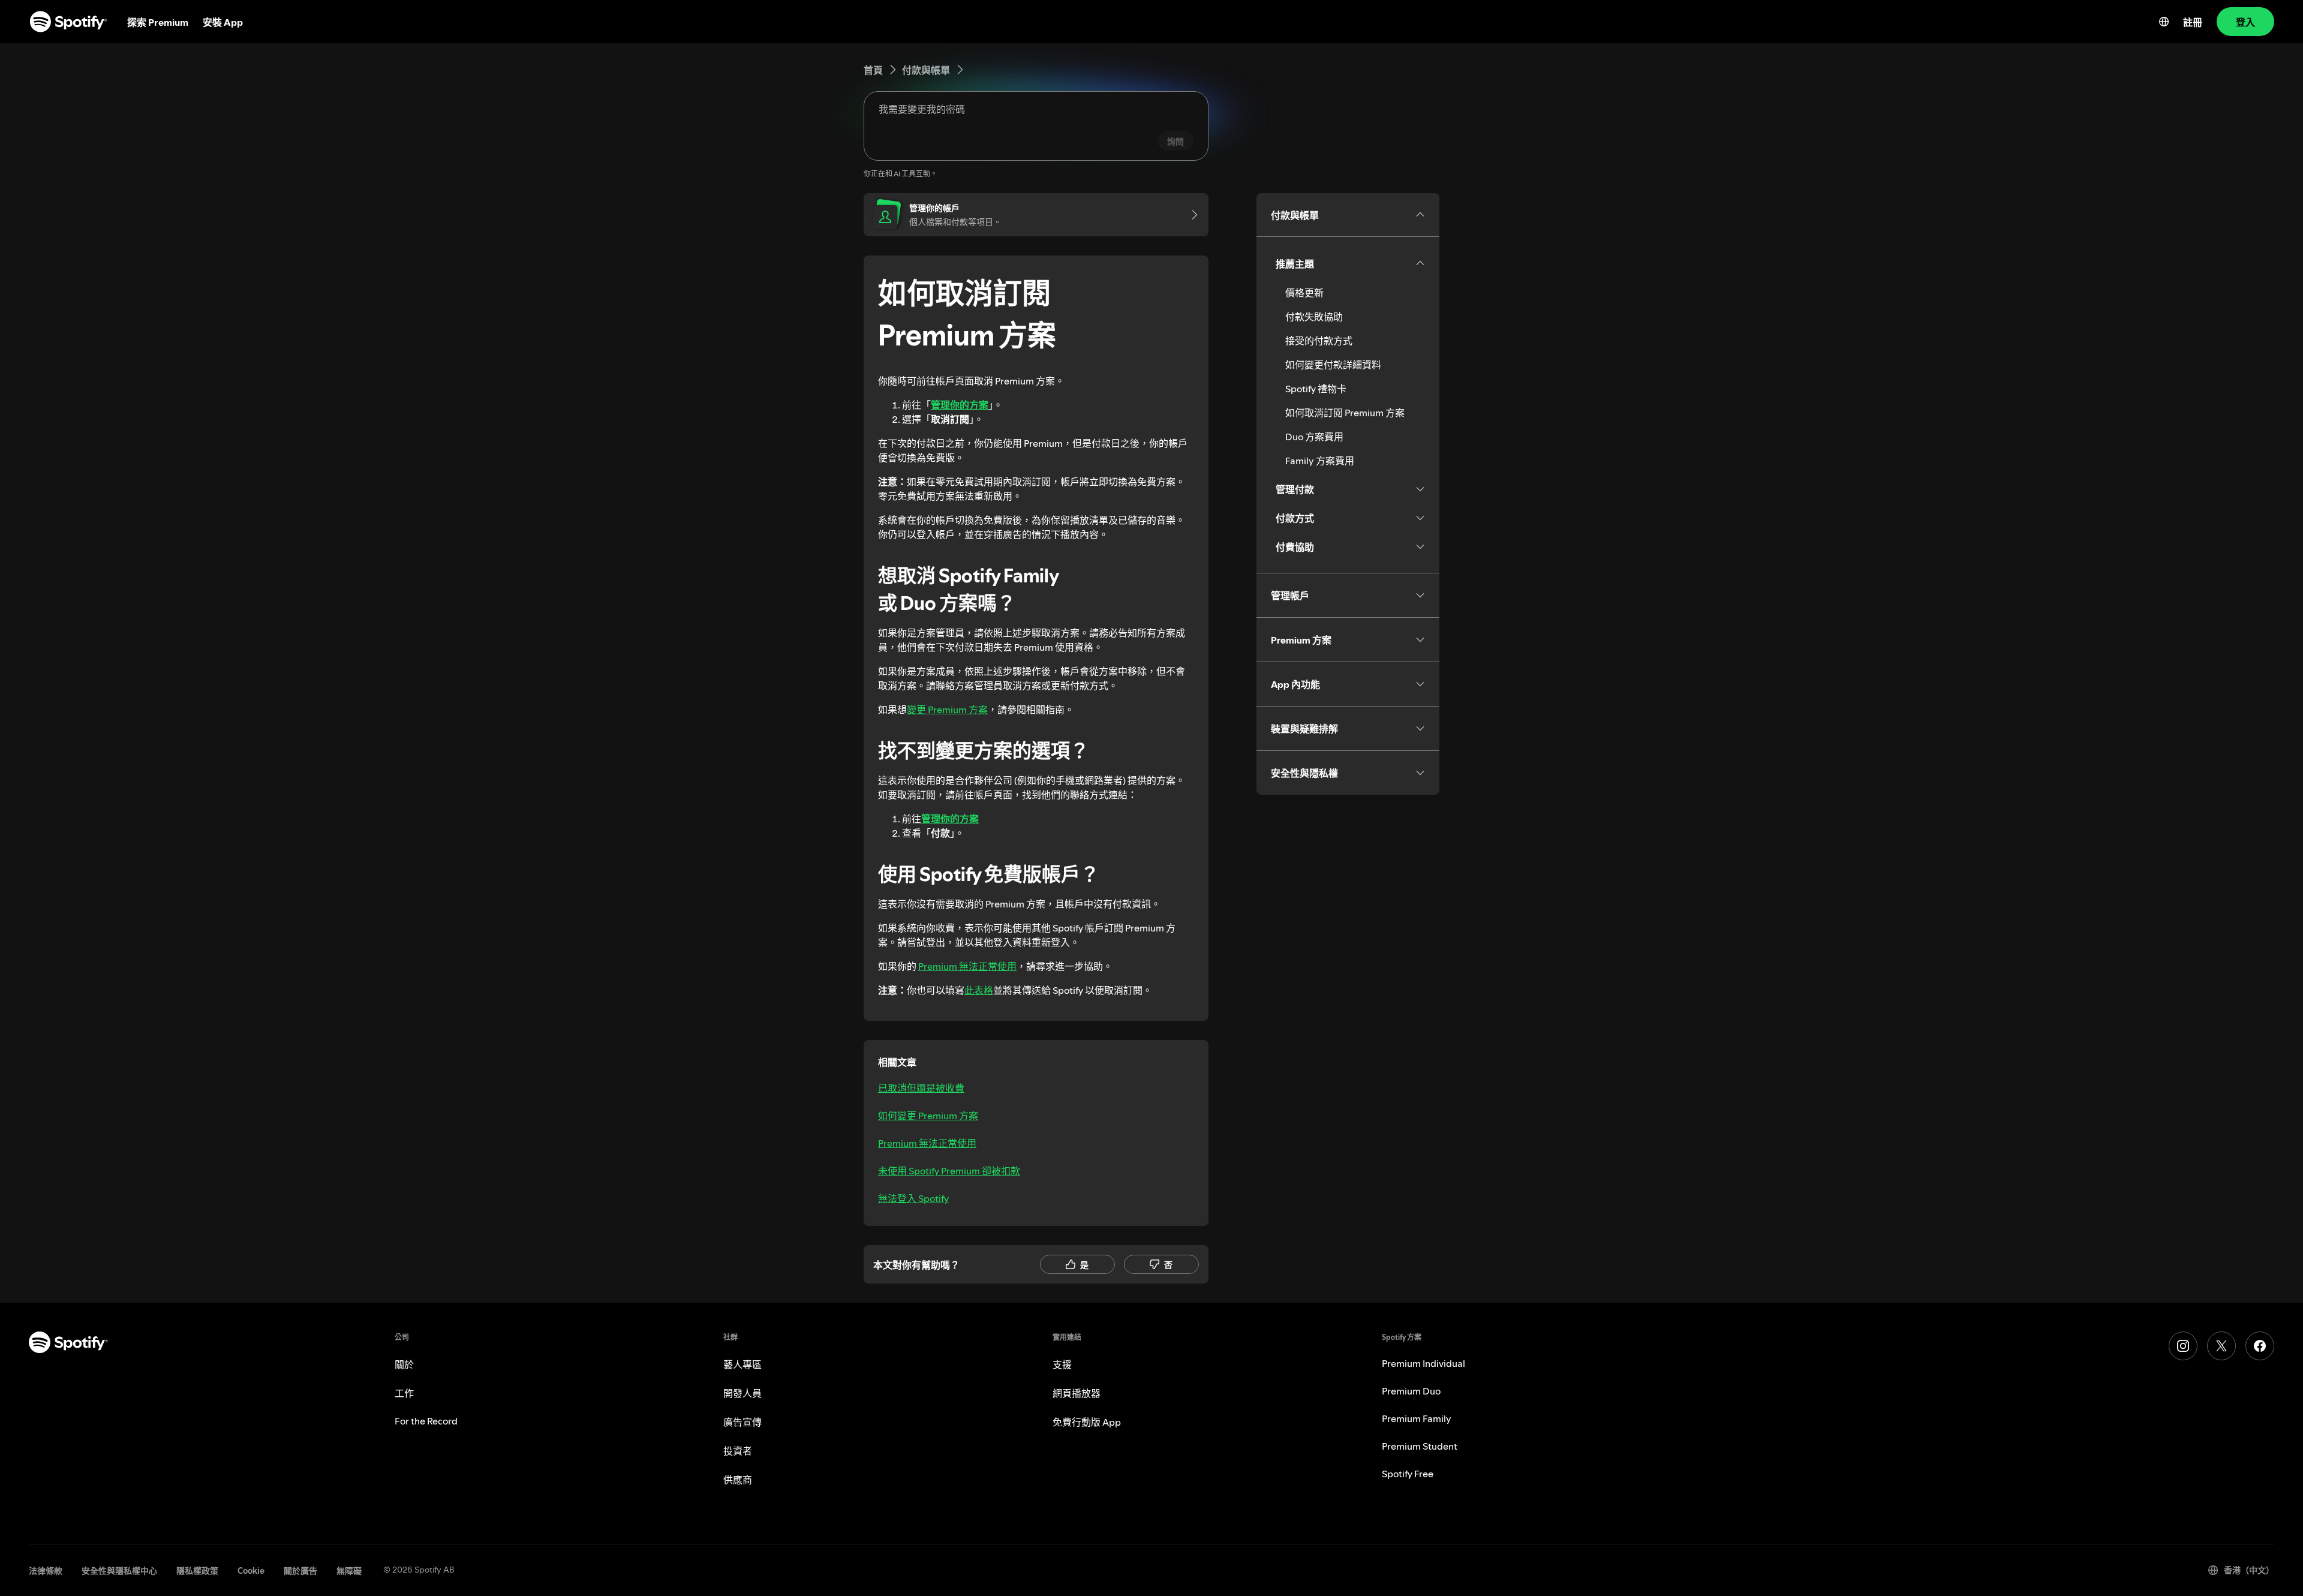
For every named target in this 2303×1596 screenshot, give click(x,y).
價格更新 (1304, 293)
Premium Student (1420, 1446)
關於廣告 (300, 1571)
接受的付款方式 (1319, 341)
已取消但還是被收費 (921, 1088)
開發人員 (742, 1393)
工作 (404, 1393)
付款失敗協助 (1314, 317)
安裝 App (223, 22)
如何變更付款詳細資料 (1333, 365)
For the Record (426, 1421)
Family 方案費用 (1320, 461)
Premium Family (1417, 1418)
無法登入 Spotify (913, 1198)
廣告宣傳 (742, 1422)
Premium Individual (1423, 1363)
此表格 (979, 990)
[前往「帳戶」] (1190, 215)
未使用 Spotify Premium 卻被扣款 (949, 1171)
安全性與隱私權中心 (119, 1571)
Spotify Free (1408, 1474)
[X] (2221, 1346)
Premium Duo (1411, 1391)
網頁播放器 (1077, 1393)
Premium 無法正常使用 (967, 966)
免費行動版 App (1087, 1422)
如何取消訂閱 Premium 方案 (1345, 413)
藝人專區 (742, 1364)
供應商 (738, 1480)
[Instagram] (2183, 1346)
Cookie (251, 1571)
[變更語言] (2164, 22)
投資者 (738, 1451)
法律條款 (46, 1571)
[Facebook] (2260, 1346)
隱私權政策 (197, 1571)
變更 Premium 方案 (947, 710)
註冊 (2193, 22)
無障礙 (349, 1571)
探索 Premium (158, 22)
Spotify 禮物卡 (1316, 389)
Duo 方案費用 (1314, 437)
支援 (1062, 1364)
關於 (404, 1364)
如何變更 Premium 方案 (928, 1116)
